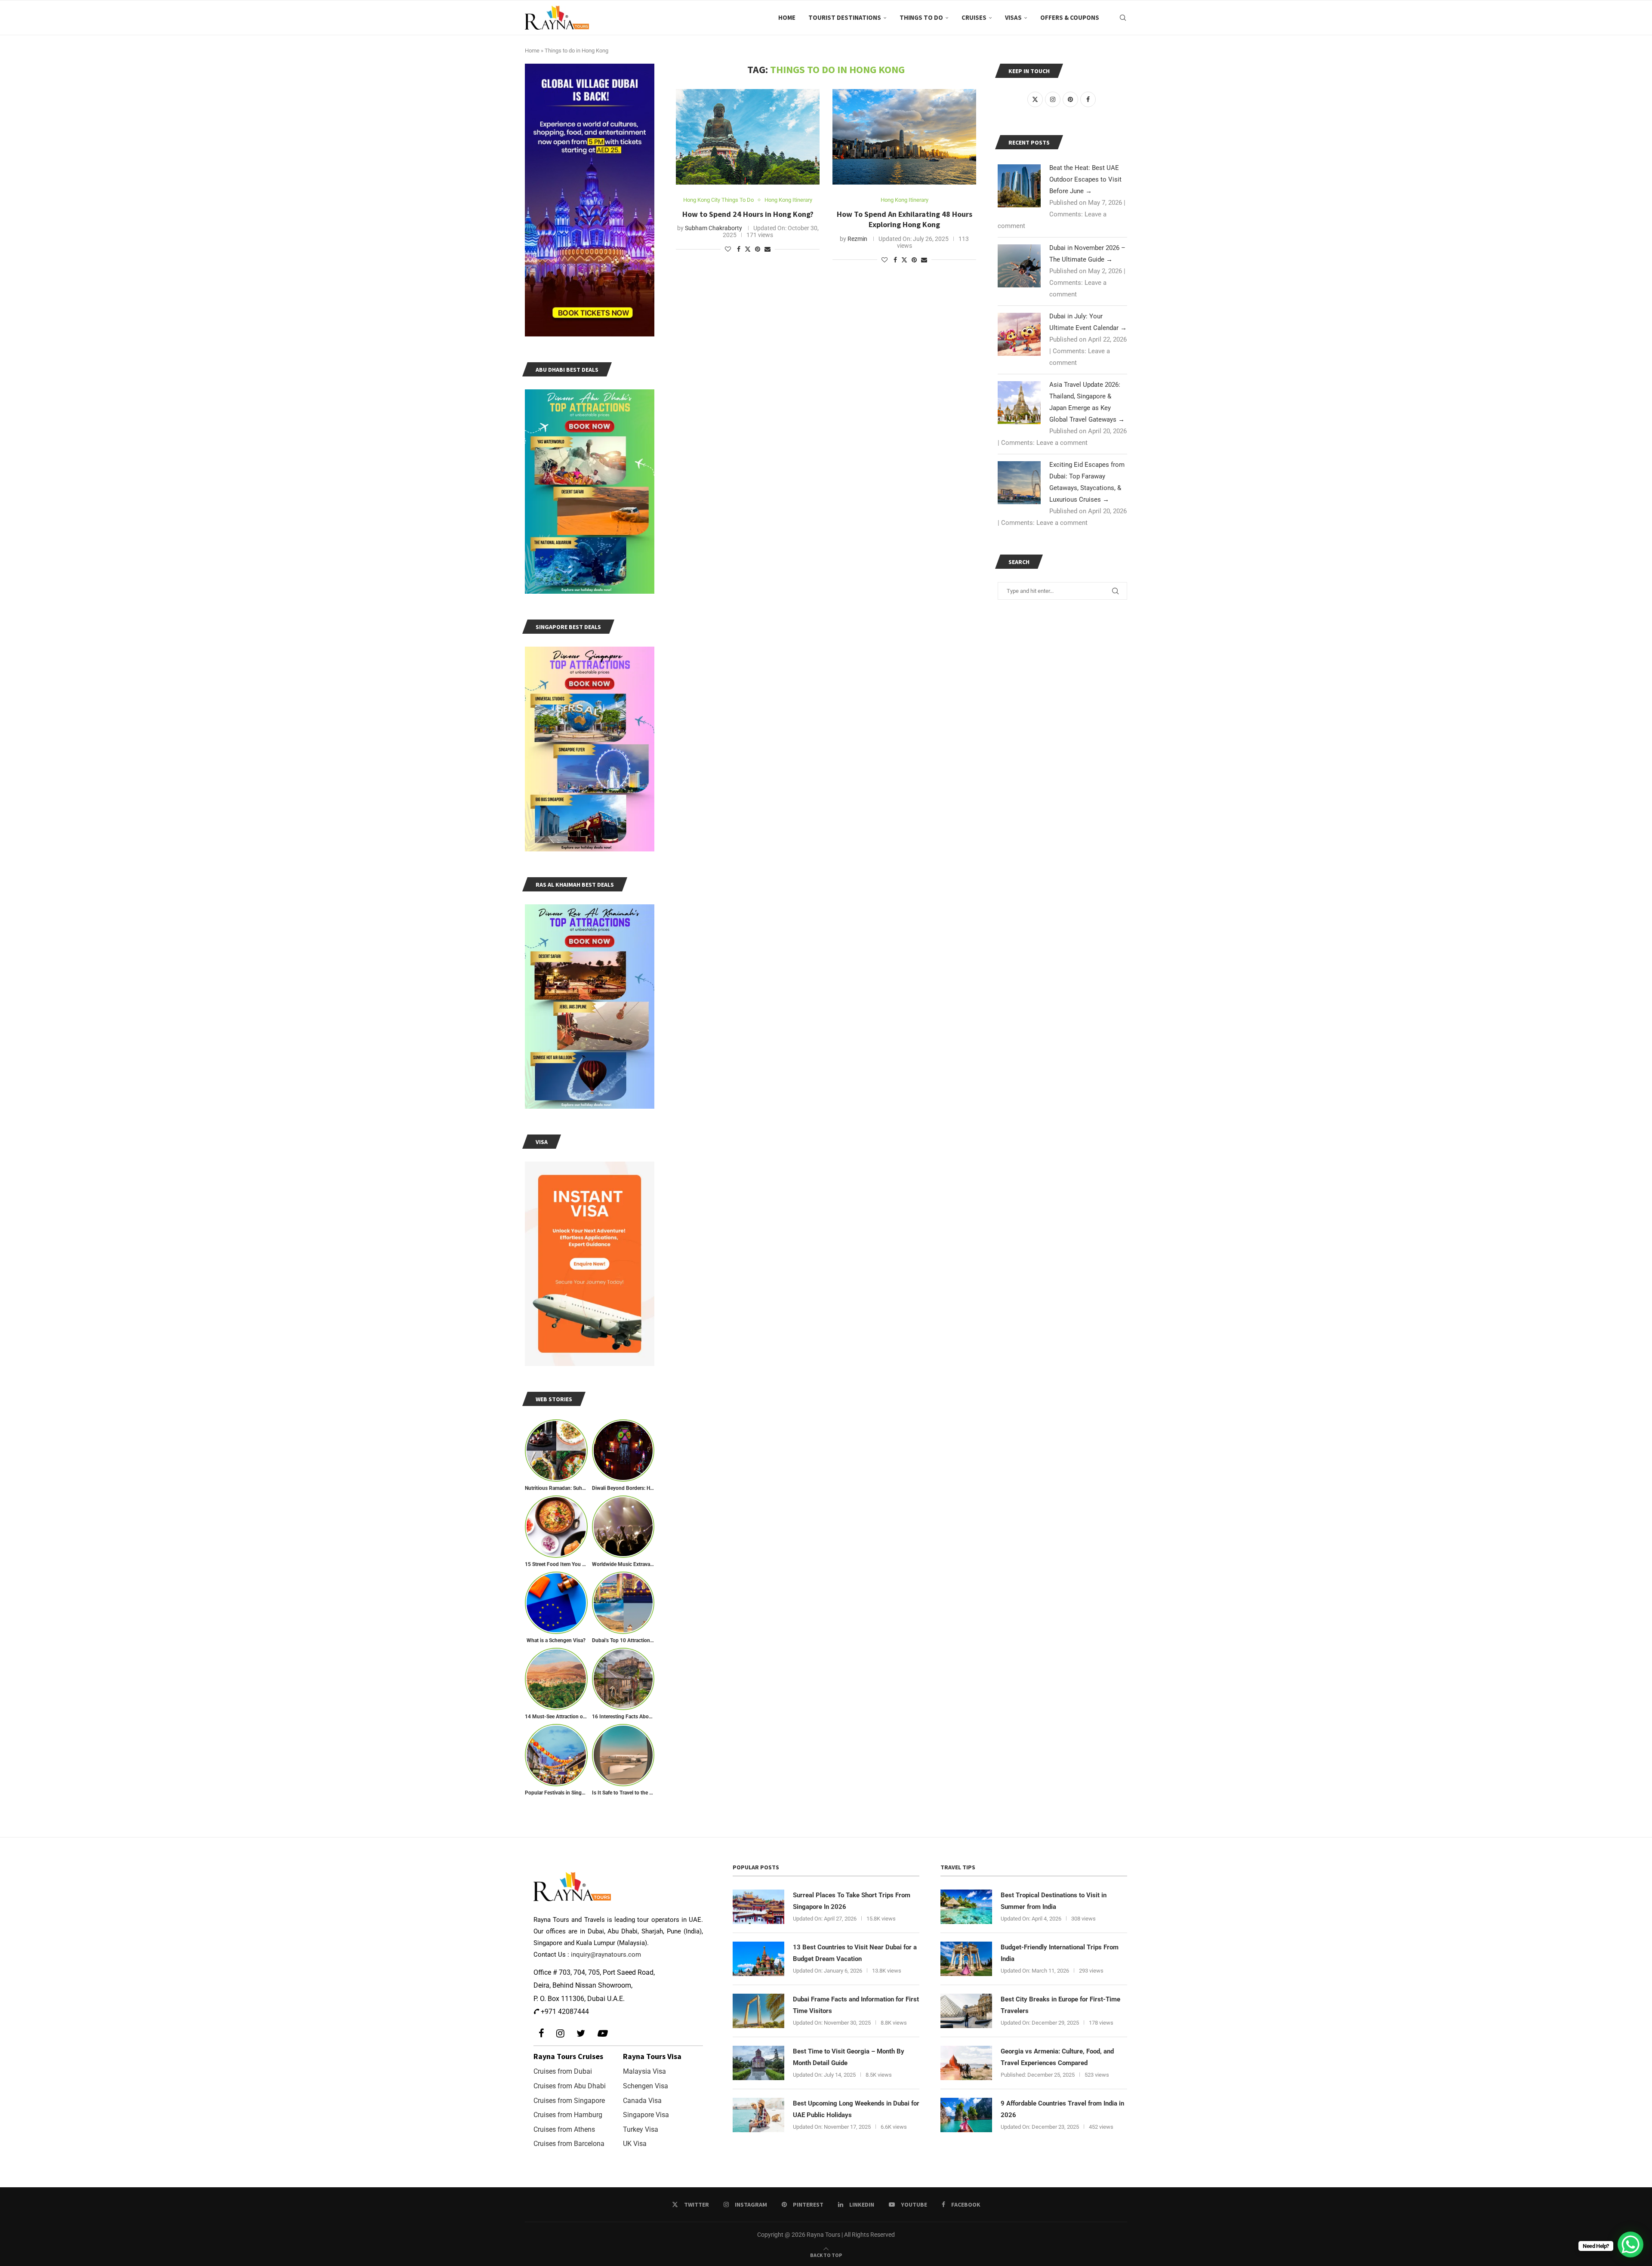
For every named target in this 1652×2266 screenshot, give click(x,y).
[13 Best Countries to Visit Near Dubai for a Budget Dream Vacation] (758, 1959)
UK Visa (635, 2144)
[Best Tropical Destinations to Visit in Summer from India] (966, 1907)
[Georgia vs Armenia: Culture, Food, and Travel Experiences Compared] (966, 2063)
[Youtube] (602, 2033)
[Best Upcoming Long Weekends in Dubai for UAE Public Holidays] (758, 2115)
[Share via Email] (767, 249)
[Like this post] (728, 249)
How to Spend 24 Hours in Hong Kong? (748, 214)
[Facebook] (541, 2033)
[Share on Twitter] (748, 249)
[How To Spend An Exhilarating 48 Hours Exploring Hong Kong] (904, 137)
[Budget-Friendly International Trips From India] (966, 1959)
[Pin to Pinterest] (758, 249)
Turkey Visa (641, 2129)
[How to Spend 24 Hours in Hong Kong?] (748, 137)
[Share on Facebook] (739, 249)
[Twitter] (581, 2033)
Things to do (921, 17)
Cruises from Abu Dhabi (570, 2086)
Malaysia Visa (644, 2071)
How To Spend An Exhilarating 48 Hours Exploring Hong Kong (905, 219)
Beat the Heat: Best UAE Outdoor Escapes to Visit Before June (1085, 179)
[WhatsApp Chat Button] (1630, 2244)
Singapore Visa (646, 2115)
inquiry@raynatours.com (606, 1955)
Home (787, 17)
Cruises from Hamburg (568, 2115)
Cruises (974, 17)
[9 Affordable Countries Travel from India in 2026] (966, 2115)
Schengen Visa (646, 2086)
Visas (1013, 17)
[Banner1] (590, 200)
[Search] (1123, 18)
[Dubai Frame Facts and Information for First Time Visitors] (758, 2011)
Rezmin (857, 239)
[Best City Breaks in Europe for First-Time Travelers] (966, 2011)
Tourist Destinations (845, 17)
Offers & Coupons (1070, 17)
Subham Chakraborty (714, 228)
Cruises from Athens (564, 2129)
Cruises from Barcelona (569, 2144)
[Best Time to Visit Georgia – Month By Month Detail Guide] (758, 2063)
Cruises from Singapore (569, 2101)
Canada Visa (642, 2101)
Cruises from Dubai (563, 2071)
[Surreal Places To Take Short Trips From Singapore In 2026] (758, 1907)
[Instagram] (560, 2033)
